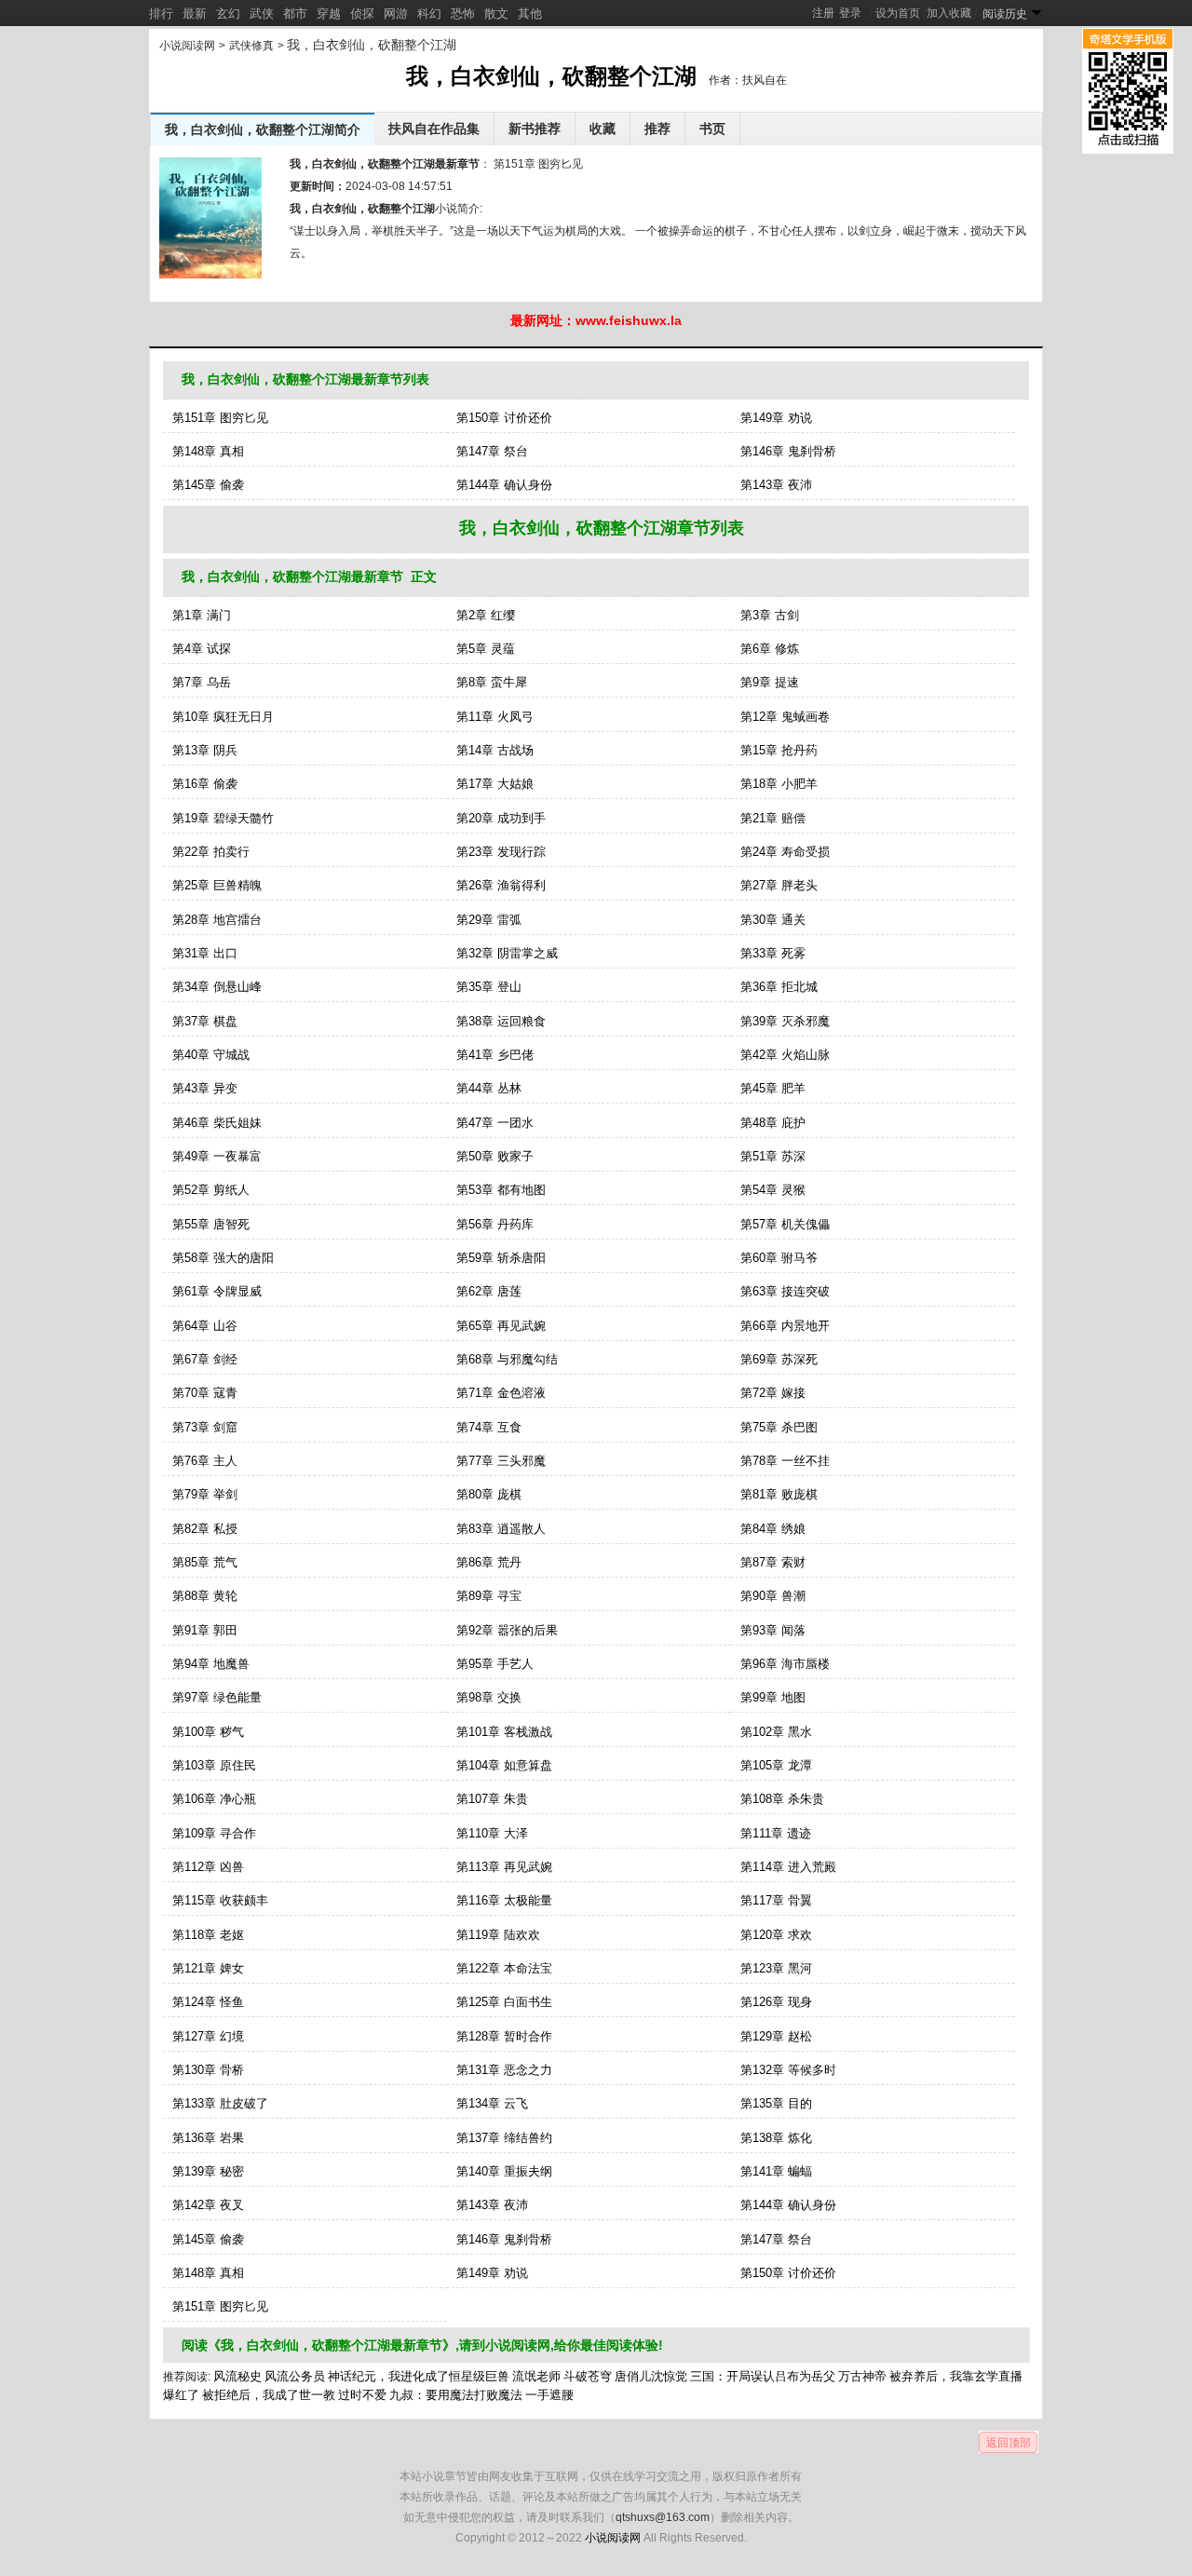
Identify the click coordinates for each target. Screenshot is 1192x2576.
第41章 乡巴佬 (495, 1055)
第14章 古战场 (495, 750)
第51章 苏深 (773, 1156)
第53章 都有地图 (501, 1190)
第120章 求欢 (776, 1935)
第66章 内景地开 (785, 1326)
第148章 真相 (208, 451)
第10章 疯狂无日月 (223, 717)
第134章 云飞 (492, 2103)
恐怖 (463, 14)
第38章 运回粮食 (501, 1021)
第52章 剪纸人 (211, 1190)
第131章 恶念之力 (504, 2070)
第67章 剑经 (205, 1359)
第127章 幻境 (208, 2036)
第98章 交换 (489, 1697)
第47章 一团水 (495, 1123)
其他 (530, 14)
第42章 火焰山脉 (785, 1055)
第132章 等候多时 (788, 2070)
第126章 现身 (776, 2002)
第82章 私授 (205, 1529)
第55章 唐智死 (211, 1224)
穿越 (329, 14)
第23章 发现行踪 (501, 852)
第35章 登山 (489, 987)
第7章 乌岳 (202, 682)
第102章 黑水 (776, 1732)
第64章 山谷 (205, 1326)
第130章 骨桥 (208, 2070)
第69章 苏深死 (779, 1359)
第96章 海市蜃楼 (785, 1664)
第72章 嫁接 (773, 1393)
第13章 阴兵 (205, 750)
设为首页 (898, 13)
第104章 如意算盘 (504, 1765)
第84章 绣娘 (773, 1529)
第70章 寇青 (205, 1393)
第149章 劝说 (776, 418)
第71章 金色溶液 (501, 1393)
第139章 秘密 (208, 2171)
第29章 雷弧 (489, 920)
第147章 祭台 (492, 451)
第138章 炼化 (776, 2138)
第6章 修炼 (770, 649)
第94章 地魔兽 (211, 1664)
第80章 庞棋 (489, 1494)
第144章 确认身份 (504, 485)
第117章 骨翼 (776, 1900)
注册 (823, 13)
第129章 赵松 (776, 2036)
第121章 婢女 (208, 1968)
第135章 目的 (776, 2103)
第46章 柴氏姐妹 (217, 1123)
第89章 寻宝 (489, 1596)
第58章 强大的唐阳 (223, 1258)
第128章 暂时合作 (504, 2036)
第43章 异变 (205, 1088)
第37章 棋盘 (205, 1021)
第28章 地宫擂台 (217, 920)
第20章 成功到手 (501, 818)
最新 (195, 14)
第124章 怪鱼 (208, 2002)
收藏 (603, 129)
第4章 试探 (202, 649)
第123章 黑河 (776, 1968)
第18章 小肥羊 (779, 784)
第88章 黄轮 (205, 1596)
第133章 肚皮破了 (220, 2103)
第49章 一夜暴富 (217, 1156)
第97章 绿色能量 (217, 1697)
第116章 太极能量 (504, 1900)
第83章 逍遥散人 (501, 1529)
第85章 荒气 (205, 1562)
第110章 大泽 (492, 1833)
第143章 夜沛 (776, 485)
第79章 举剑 (205, 1494)
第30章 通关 (773, 920)
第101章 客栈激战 (504, 1732)
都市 (295, 14)
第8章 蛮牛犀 (492, 682)
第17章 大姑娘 (495, 784)
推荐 (657, 129)
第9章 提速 (770, 682)
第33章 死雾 (773, 953)
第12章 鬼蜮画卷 (785, 717)
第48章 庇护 (773, 1123)
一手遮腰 (549, 2395)
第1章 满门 (202, 615)
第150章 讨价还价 (504, 418)
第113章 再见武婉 (504, 1867)
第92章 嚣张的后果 (507, 1630)
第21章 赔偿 (773, 818)
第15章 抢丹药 (779, 750)
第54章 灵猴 (773, 1190)
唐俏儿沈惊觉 (651, 2376)
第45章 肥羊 (773, 1088)
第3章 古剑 (770, 615)
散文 (496, 14)
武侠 (262, 14)
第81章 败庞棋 (779, 1494)
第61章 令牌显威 (217, 1291)
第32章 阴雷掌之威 (507, 953)
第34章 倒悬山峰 (217, 987)
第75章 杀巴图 (779, 1427)
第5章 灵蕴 (486, 649)
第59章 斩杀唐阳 (501, 1258)
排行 (161, 14)
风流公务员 (295, 2376)
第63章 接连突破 (785, 1291)
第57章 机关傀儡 (785, 1224)
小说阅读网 (187, 46)
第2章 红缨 (486, 615)
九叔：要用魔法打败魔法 (456, 2395)
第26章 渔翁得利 (501, 885)
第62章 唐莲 (489, 1291)
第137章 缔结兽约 (504, 2138)
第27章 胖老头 (779, 885)
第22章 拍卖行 (211, 852)
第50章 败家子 (495, 1156)
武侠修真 (251, 46)
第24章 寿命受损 (785, 852)
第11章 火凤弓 (495, 717)
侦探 (362, 14)
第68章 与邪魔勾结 (507, 1359)
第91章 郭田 (205, 1630)
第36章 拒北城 (779, 987)
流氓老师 (536, 2376)
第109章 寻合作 (214, 1833)
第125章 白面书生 (504, 2002)
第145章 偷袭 (208, 485)
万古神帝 (862, 2376)
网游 (396, 14)
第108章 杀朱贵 (782, 1799)
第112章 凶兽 (208, 1867)
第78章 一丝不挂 (785, 1461)
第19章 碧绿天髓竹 (223, 818)
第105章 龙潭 (776, 1765)
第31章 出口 (205, 953)
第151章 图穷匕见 (537, 164)
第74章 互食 (489, 1427)
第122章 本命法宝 (504, 1968)
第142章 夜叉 (208, 2205)
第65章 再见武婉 (501, 1326)
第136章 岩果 (208, 2138)
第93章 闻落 (773, 1630)
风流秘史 (237, 2376)
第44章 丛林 (489, 1088)
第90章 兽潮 (773, 1596)
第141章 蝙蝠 (776, 2171)
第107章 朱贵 (492, 1799)
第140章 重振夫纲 (504, 2171)
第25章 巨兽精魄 (217, 885)
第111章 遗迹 (776, 1833)
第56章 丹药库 (495, 1224)
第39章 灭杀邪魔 (785, 1021)
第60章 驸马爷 (779, 1258)
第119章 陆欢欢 (498, 1935)
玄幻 (228, 14)
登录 (850, 13)
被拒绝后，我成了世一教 (269, 2395)
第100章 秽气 (208, 1732)
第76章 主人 (205, 1461)
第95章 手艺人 (495, 1664)
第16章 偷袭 (205, 784)
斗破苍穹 (588, 2376)
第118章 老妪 (208, 1935)
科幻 (429, 14)
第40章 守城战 (211, 1055)
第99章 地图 (773, 1697)
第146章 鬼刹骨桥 (788, 451)
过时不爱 (362, 2395)
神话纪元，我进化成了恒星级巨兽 (419, 2376)
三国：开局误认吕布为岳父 (763, 2376)
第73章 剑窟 (205, 1427)
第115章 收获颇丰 (220, 1900)
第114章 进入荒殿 (788, 1867)
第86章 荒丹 (489, 1562)
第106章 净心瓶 (214, 1799)
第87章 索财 (773, 1562)
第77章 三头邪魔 (501, 1461)
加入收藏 (949, 13)
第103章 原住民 (214, 1765)
